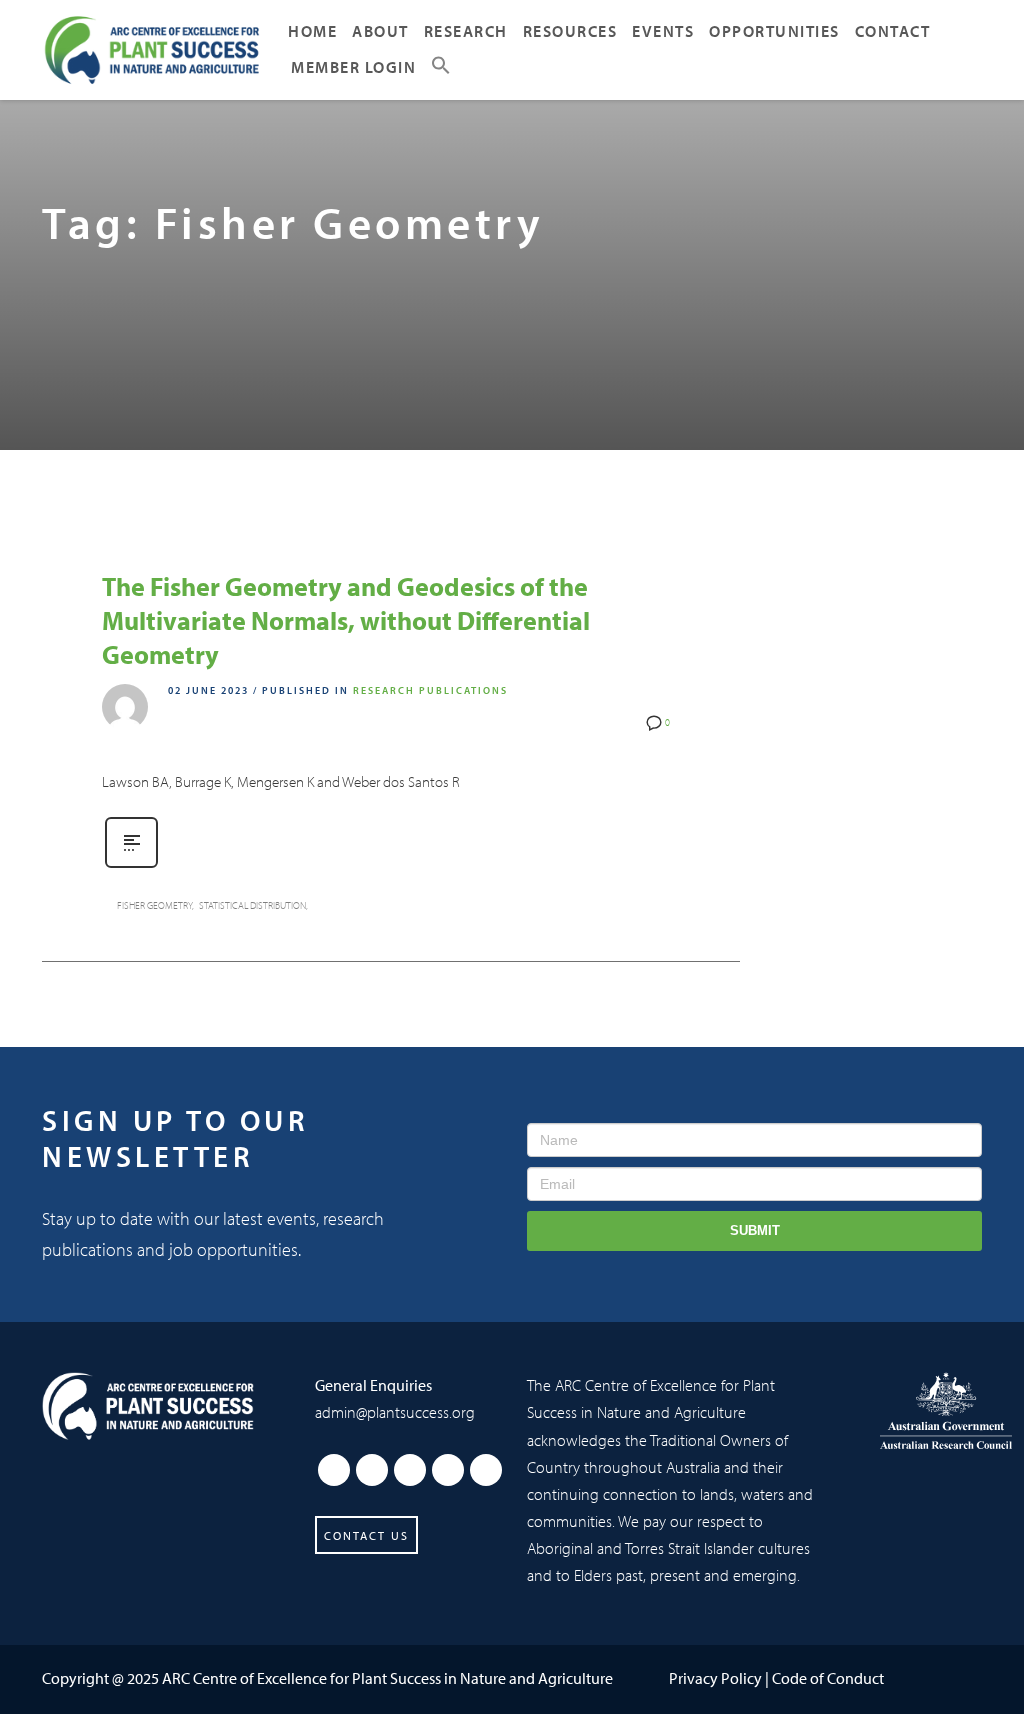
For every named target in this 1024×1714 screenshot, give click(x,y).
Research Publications (430, 690)
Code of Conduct (828, 1678)
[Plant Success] (148, 1406)
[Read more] (131, 866)
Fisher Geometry (154, 905)
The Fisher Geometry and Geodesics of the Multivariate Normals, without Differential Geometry (346, 620)
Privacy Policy (715, 1678)
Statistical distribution (252, 905)
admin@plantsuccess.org (395, 1412)
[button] (441, 68)
